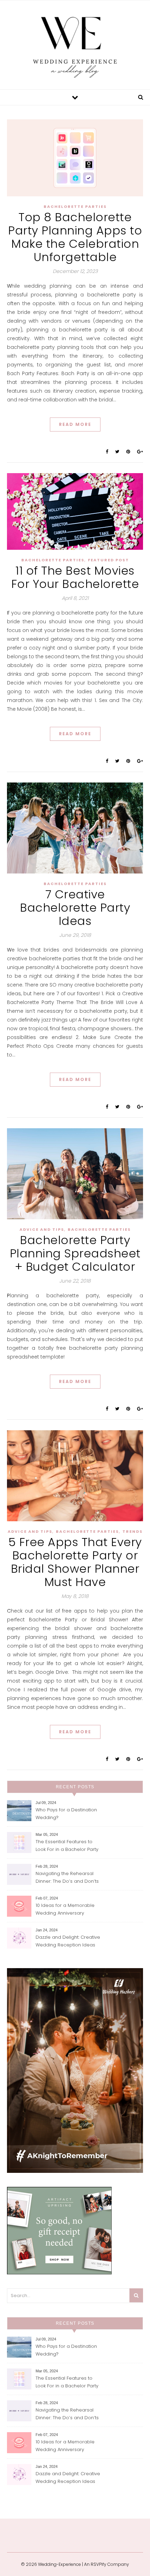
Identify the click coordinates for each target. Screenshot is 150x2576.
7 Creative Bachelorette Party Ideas (75, 908)
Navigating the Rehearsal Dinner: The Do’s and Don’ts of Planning (67, 1878)
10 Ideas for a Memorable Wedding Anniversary (65, 1909)
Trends (133, 1531)
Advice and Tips (42, 1229)
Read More (75, 424)
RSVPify (99, 2564)
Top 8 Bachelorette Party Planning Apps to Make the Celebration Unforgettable (75, 237)
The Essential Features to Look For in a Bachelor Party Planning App (67, 1846)
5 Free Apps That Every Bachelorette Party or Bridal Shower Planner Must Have (75, 1562)
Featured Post (108, 560)
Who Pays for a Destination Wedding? (66, 1814)
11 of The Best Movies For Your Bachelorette (75, 577)
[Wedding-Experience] (75, 44)
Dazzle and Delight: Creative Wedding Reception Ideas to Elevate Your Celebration (68, 1942)
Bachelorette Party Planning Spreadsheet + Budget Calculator (75, 1253)
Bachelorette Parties (75, 206)
